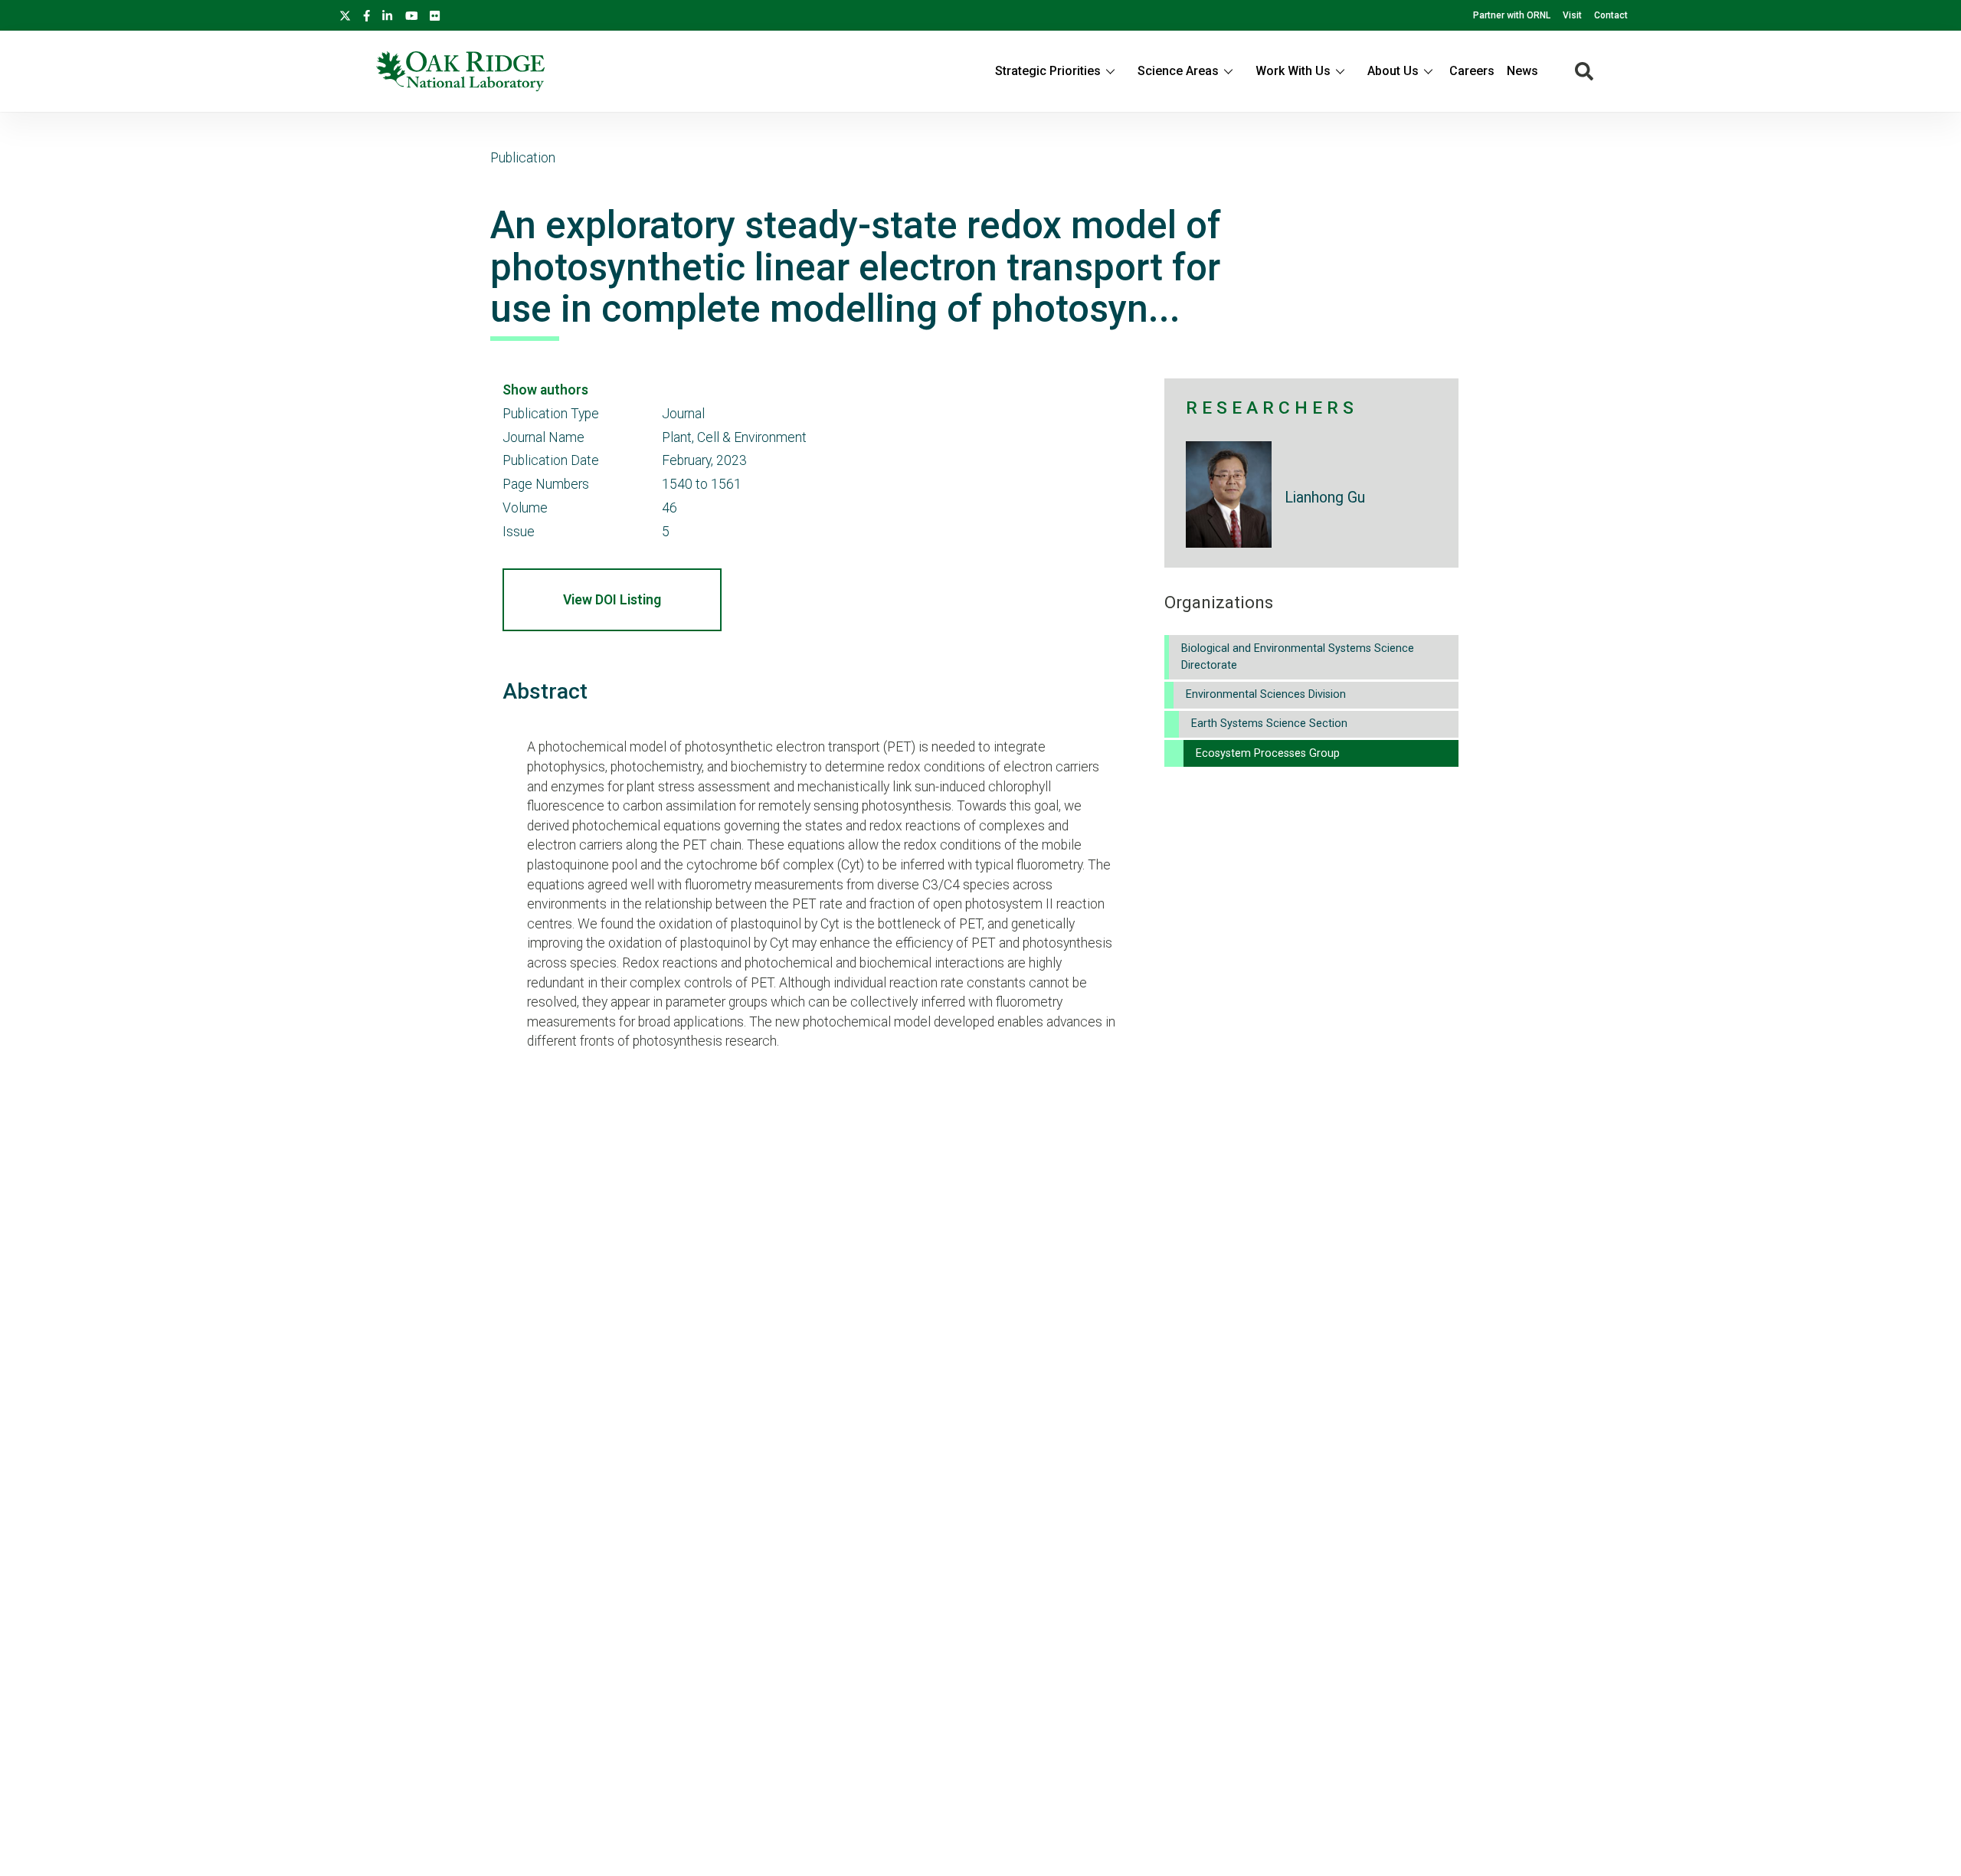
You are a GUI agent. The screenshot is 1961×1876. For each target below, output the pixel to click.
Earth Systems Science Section (1269, 724)
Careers (1472, 71)
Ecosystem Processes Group (1268, 753)
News (1522, 71)
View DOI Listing (612, 600)
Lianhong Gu (1325, 498)
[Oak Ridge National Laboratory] (460, 71)
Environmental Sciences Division (1266, 694)
